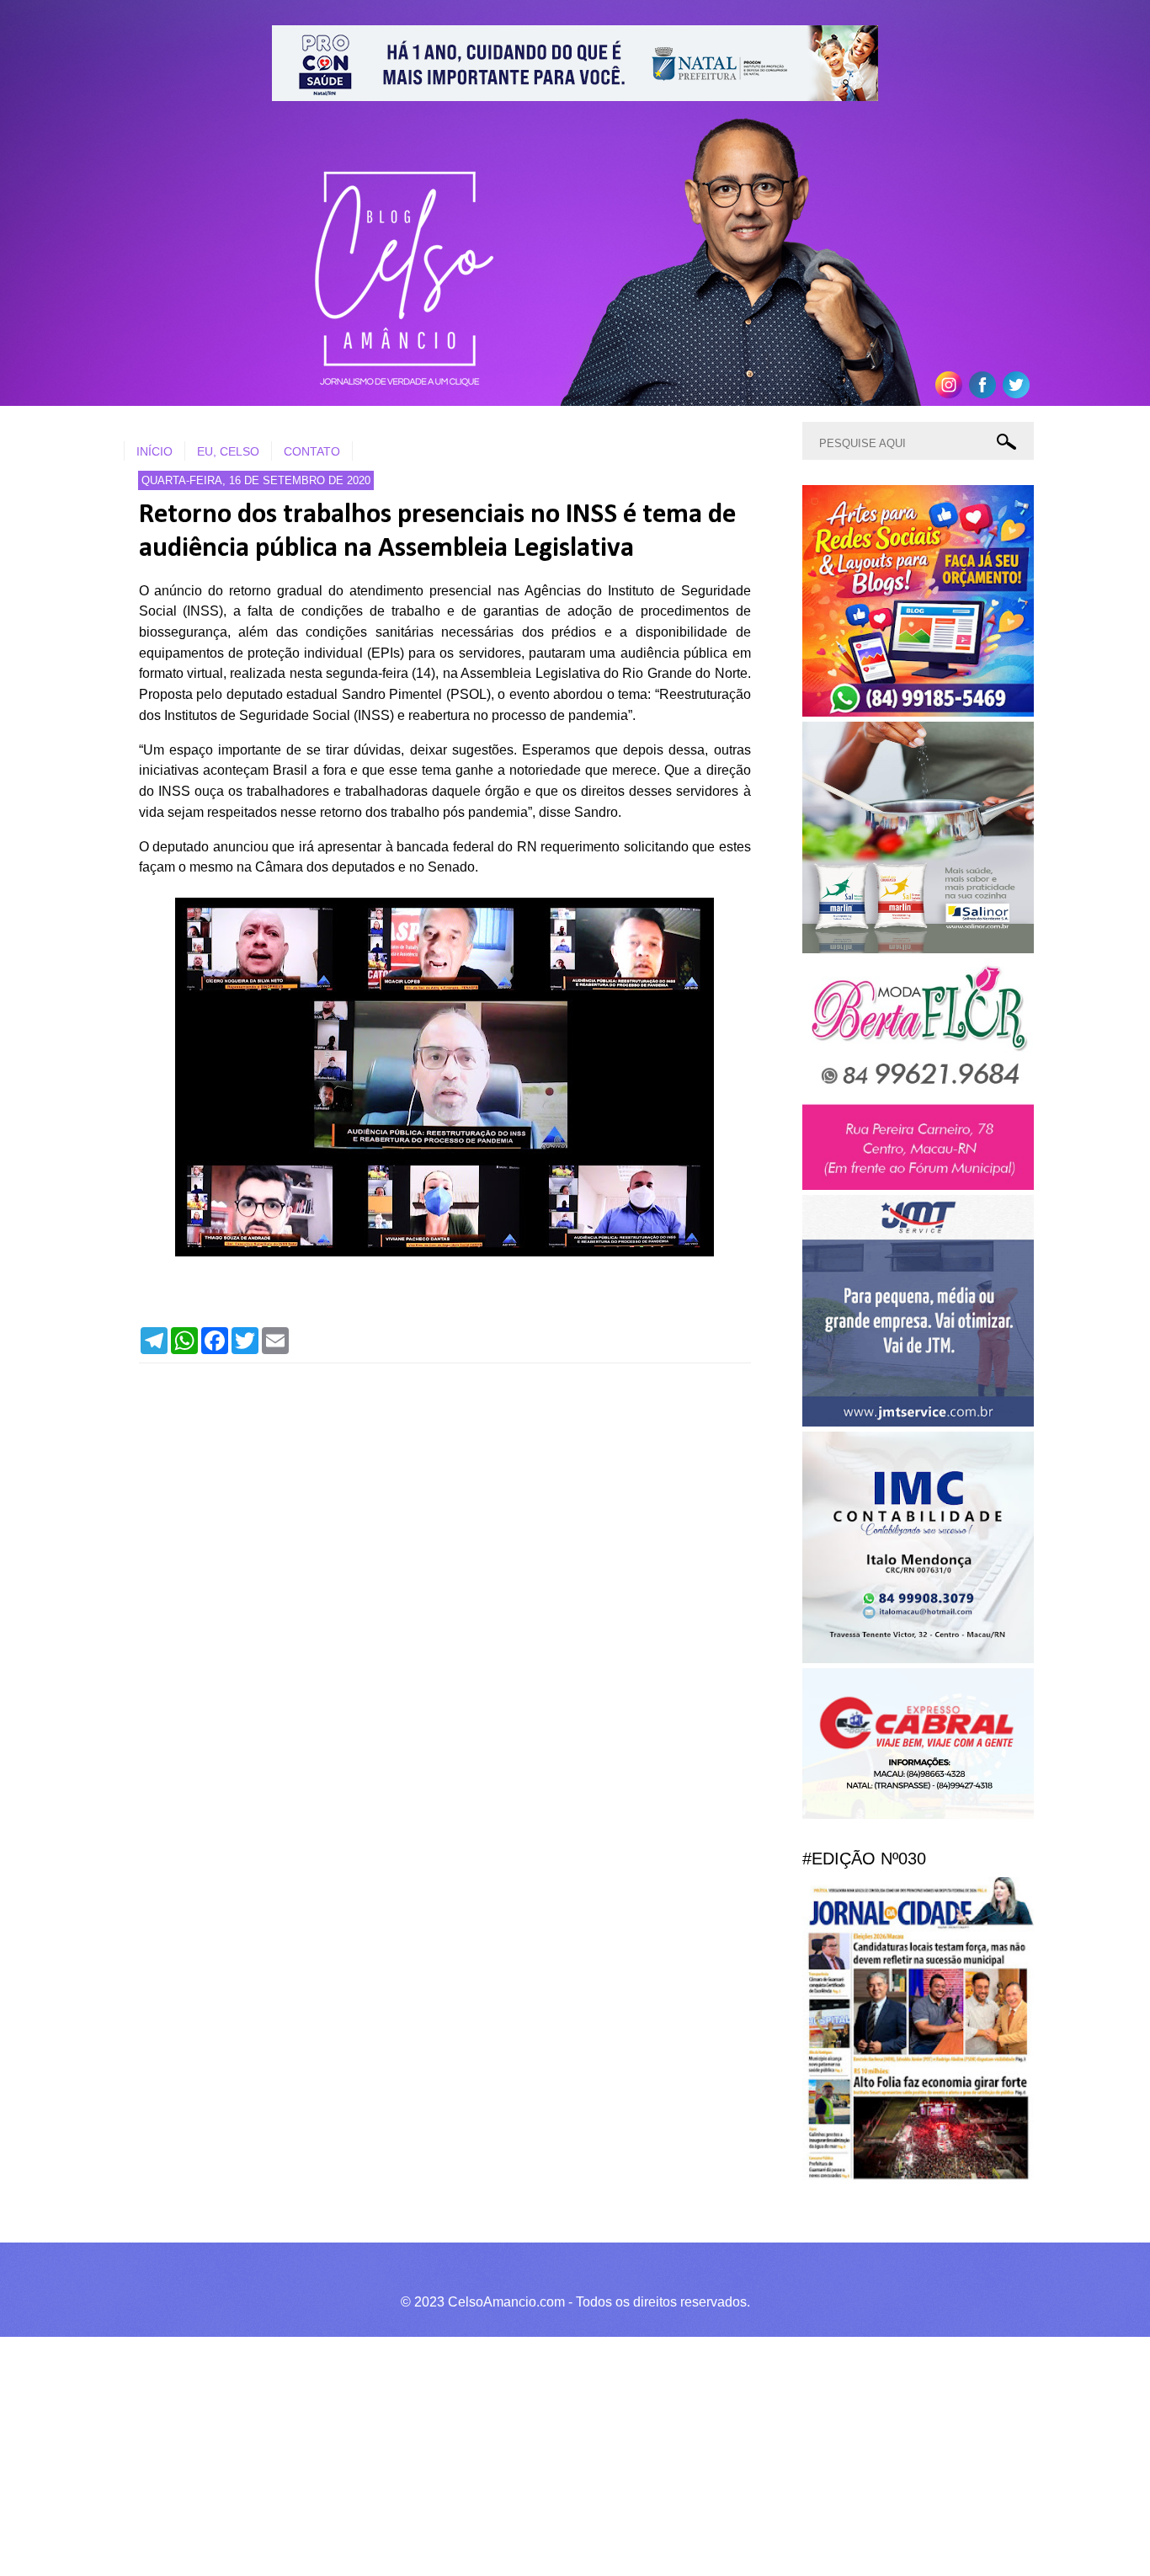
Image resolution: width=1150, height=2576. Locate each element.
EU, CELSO (228, 451)
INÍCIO (154, 451)
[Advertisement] (505, 2454)
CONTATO (312, 451)
